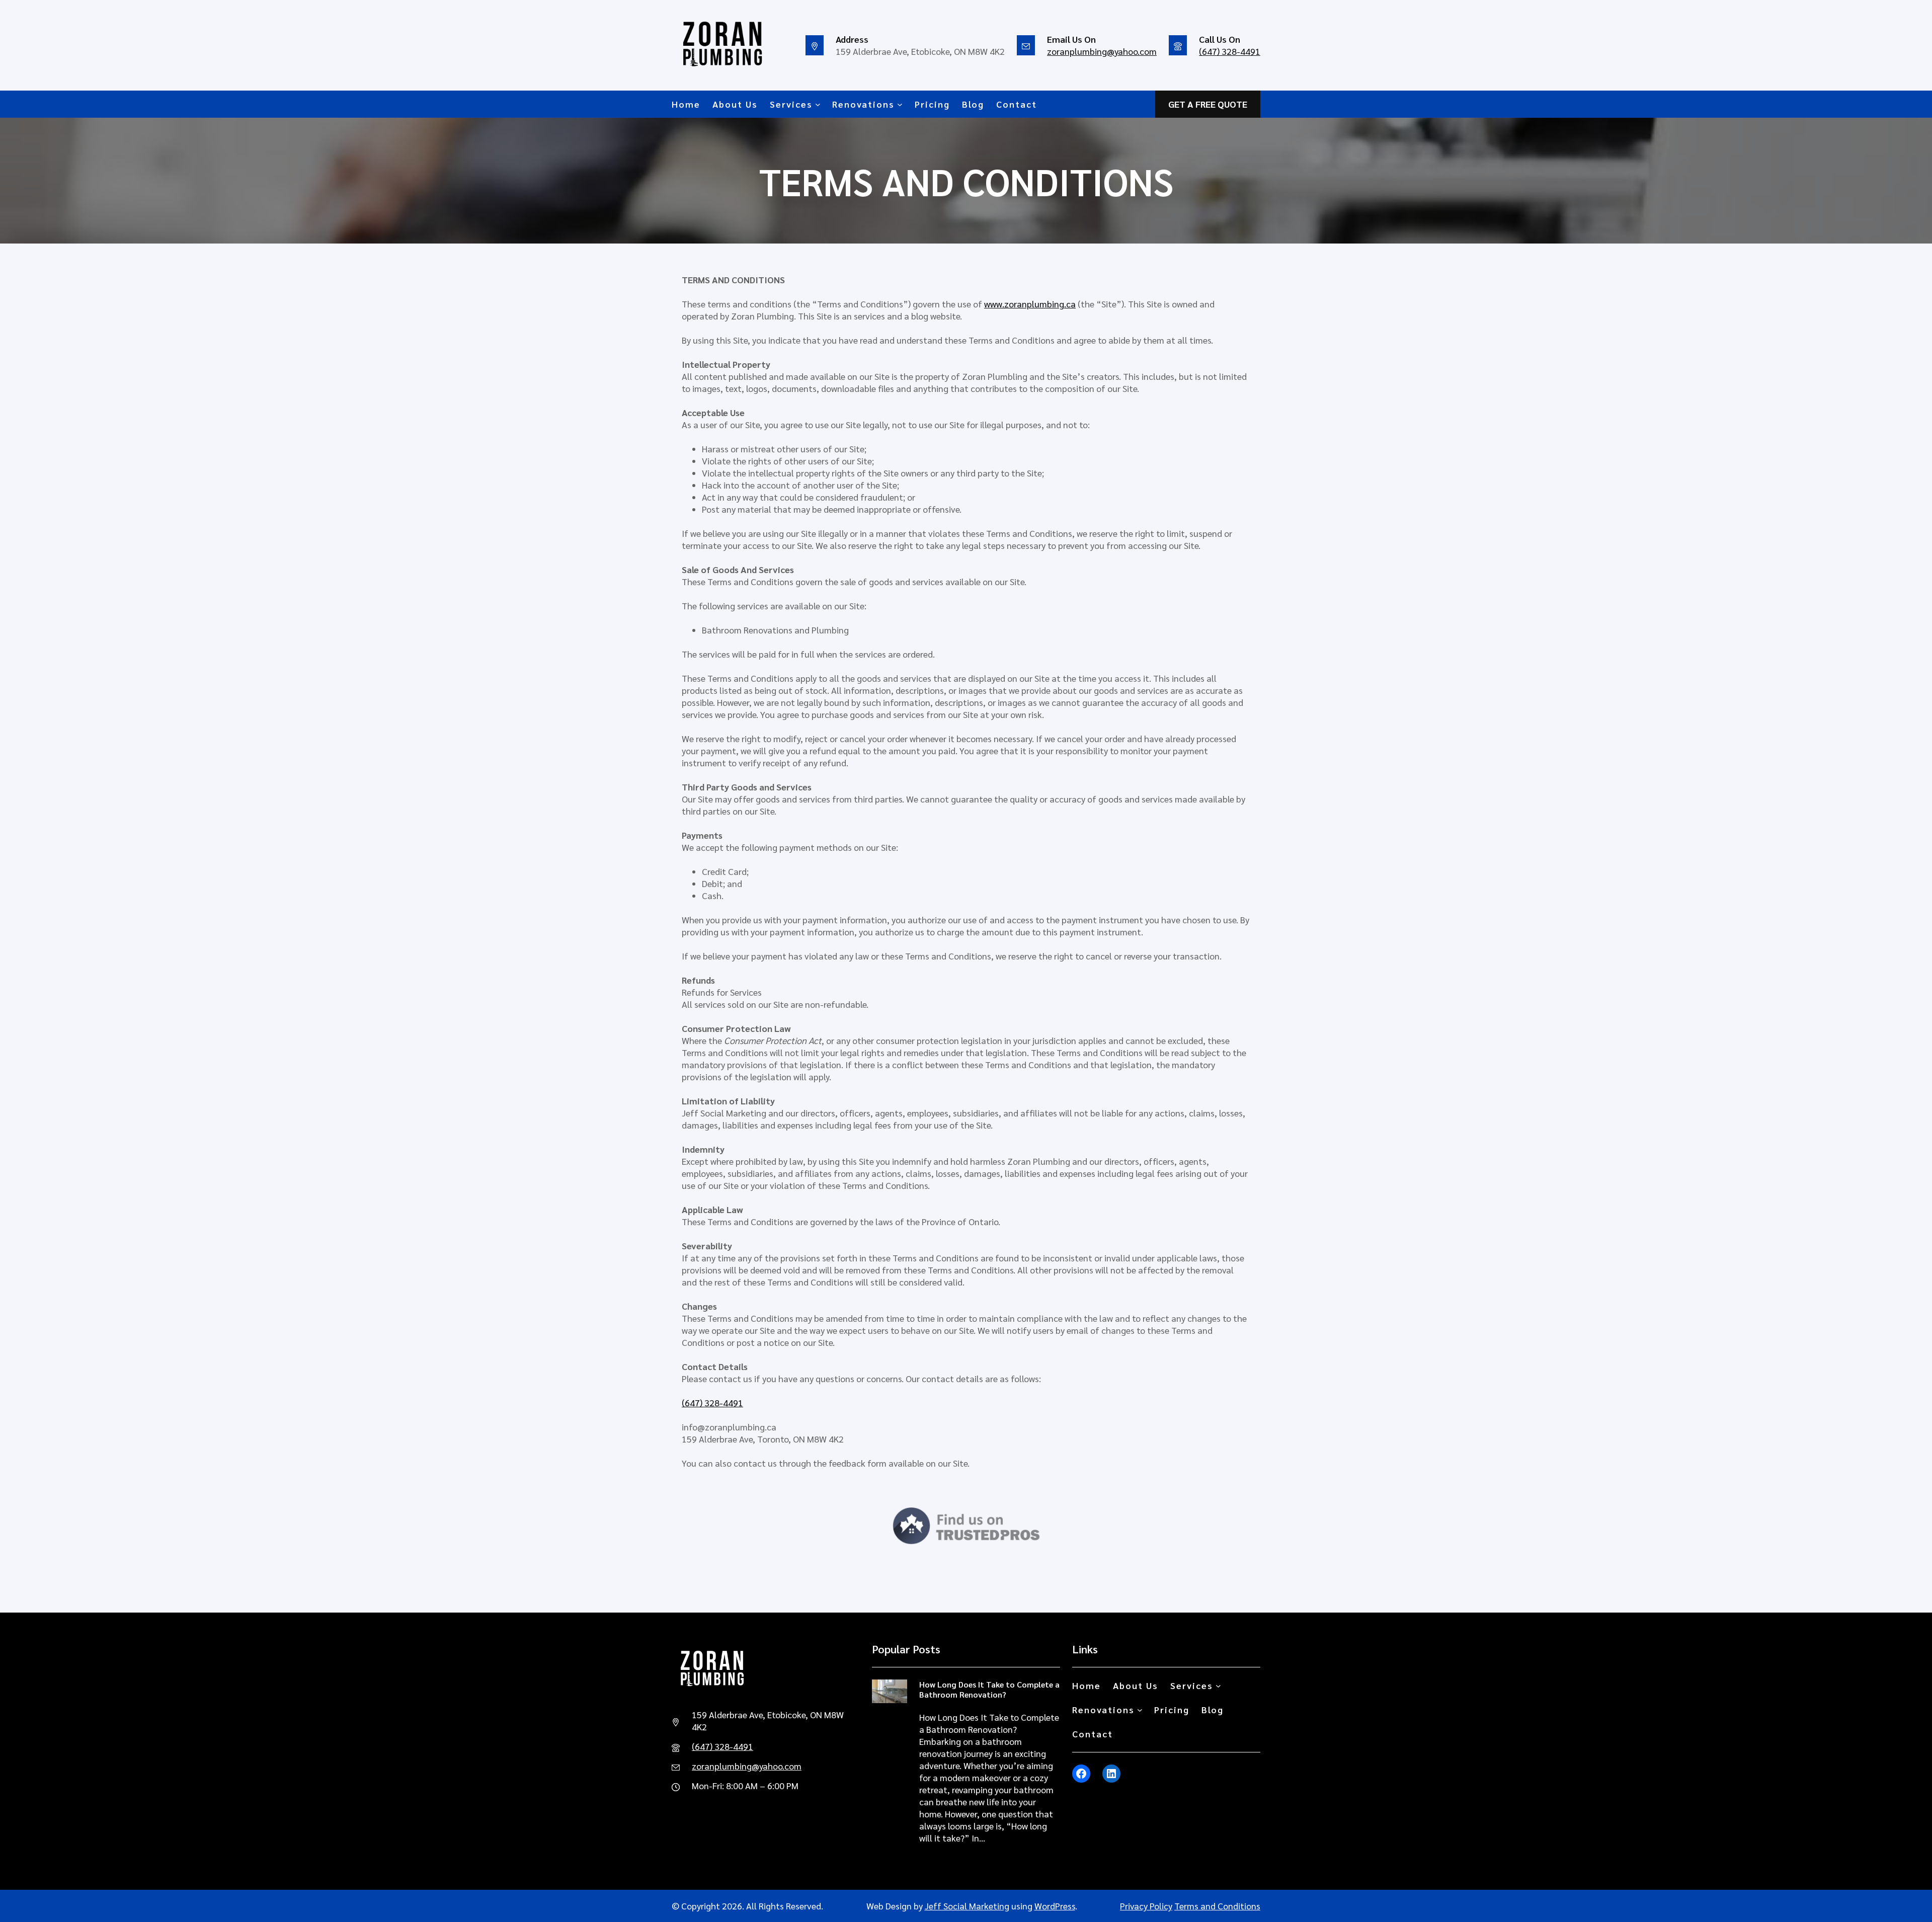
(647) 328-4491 (1230, 51)
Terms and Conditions (1217, 1906)
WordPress (1055, 1906)
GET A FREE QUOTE (1208, 104)
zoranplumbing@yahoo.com (1102, 51)
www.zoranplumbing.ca (1030, 304)
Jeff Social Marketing (967, 1906)
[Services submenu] (818, 104)
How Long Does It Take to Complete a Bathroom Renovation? (989, 1689)
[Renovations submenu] (900, 104)
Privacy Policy (1146, 1906)
